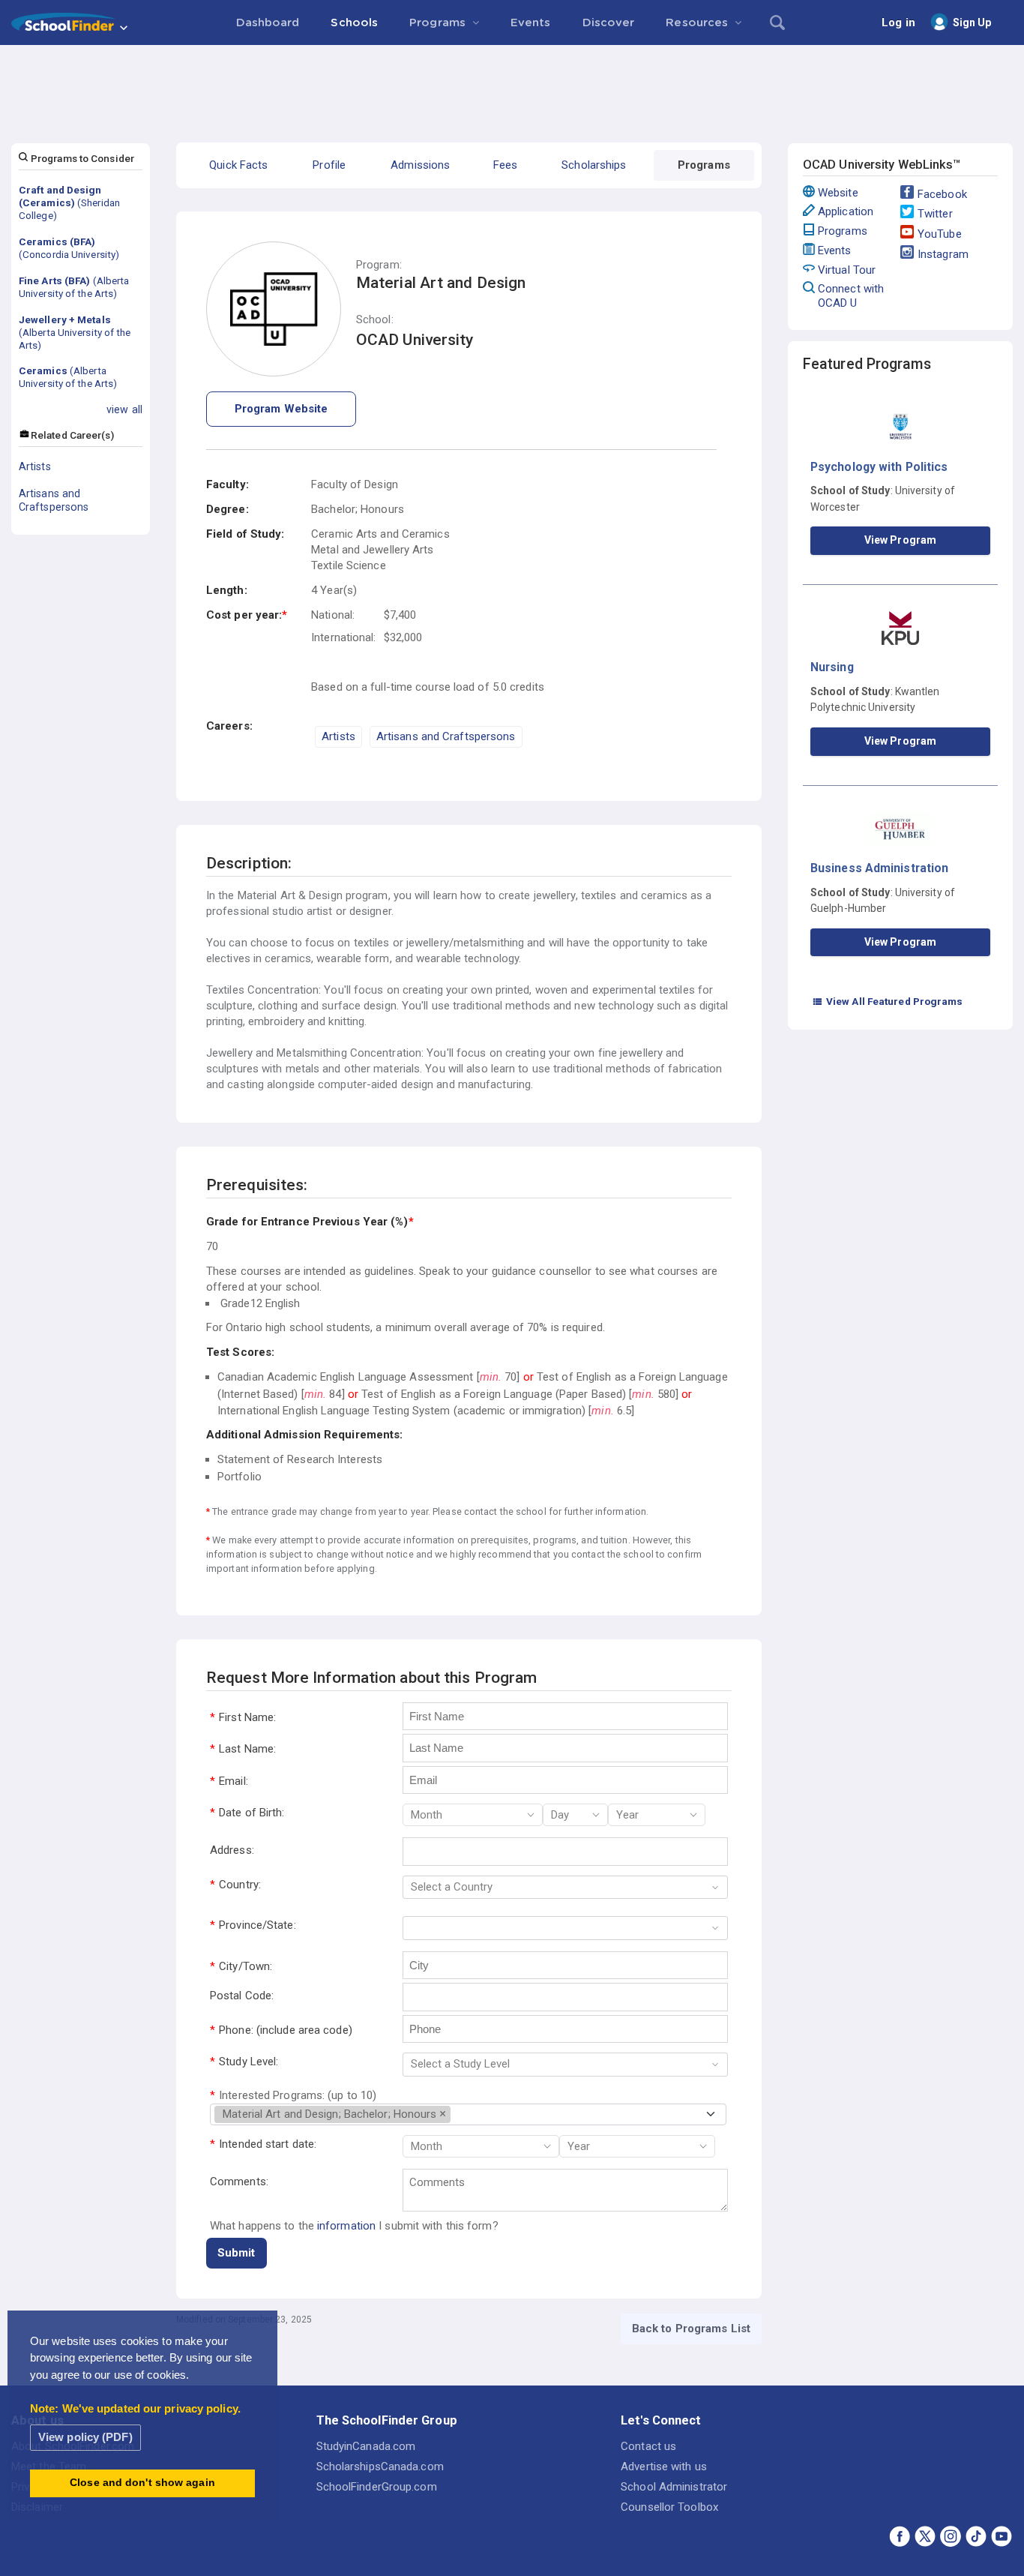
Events (835, 250)
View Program (900, 540)
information (346, 2226)
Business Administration (879, 868)
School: (375, 320)
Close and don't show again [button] (142, 2483)
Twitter (935, 214)
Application (846, 211)
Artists (35, 466)
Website (838, 193)
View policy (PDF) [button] (85, 2437)
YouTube (940, 234)
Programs (843, 231)
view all (124, 409)
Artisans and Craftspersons (54, 500)
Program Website (281, 409)
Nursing (832, 667)
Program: (379, 265)
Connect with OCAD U (851, 296)
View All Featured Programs (888, 1001)
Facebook (942, 194)
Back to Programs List (691, 2329)
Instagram (943, 254)
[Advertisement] (512, 86)
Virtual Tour (847, 270)
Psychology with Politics (879, 467)
